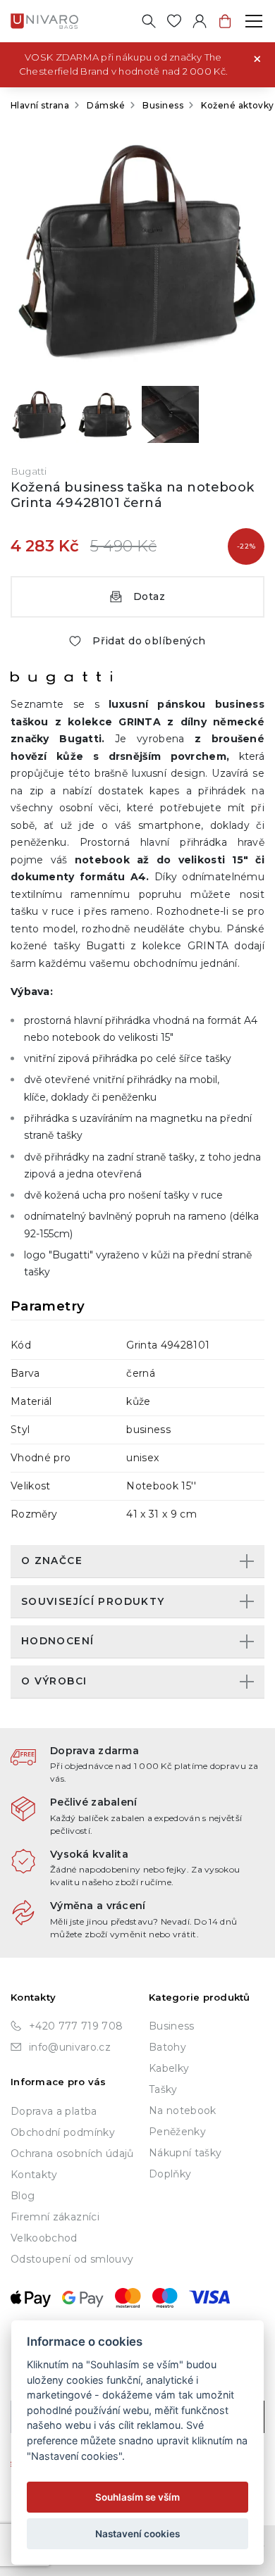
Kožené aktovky (238, 105)
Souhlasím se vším (137, 2497)
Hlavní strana (40, 105)
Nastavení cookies (137, 2534)
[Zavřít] (257, 58)
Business (163, 105)
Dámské (106, 105)
